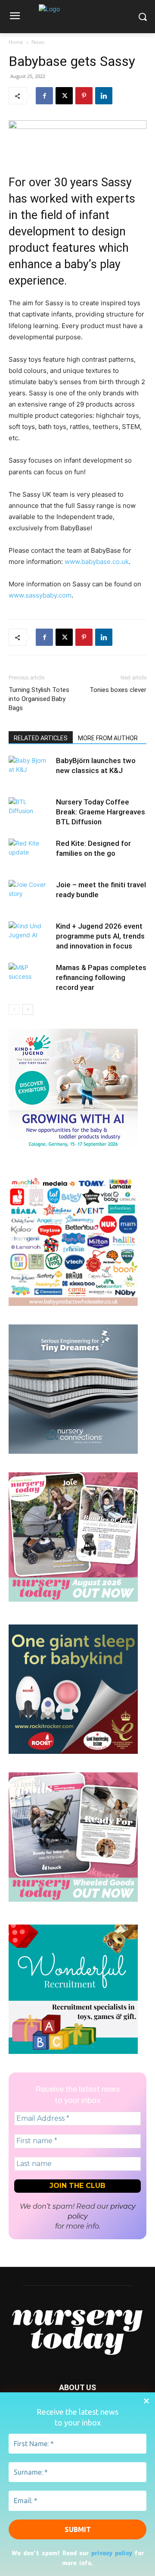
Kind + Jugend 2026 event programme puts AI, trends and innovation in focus (100, 936)
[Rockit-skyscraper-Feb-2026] (73, 1751)
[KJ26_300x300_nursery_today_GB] (73, 1156)
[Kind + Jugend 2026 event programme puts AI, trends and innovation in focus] (30, 936)
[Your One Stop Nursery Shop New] (73, 1304)
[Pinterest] (84, 96)
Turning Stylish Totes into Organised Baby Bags (39, 699)
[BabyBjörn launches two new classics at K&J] (30, 771)
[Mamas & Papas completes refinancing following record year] (30, 978)
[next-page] (28, 1009)
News (38, 42)
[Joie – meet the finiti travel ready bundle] (30, 895)
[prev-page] (14, 1009)
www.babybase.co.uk (97, 562)
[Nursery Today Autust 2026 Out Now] (73, 1599)
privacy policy (112, 2553)
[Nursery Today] (77, 19)
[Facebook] (44, 96)
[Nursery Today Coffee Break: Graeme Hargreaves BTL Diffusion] (30, 812)
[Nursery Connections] (73, 1451)
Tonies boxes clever (118, 690)
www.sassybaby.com (40, 595)
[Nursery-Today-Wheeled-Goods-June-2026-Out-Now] (73, 1899)
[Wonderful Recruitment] (73, 2052)
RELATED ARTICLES (41, 738)
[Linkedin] (104, 96)
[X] (64, 96)
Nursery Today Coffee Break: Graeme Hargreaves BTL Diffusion (101, 812)
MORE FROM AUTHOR (108, 738)
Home (16, 42)
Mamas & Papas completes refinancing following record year (101, 977)
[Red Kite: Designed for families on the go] (30, 853)
